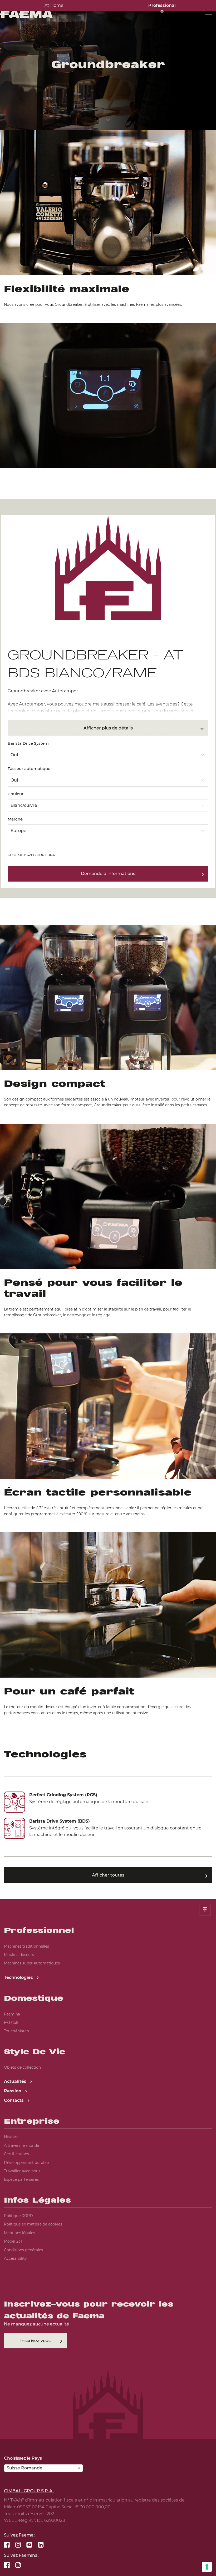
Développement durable (26, 2163)
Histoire (11, 2137)
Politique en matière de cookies (33, 2224)
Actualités (16, 2081)
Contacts (14, 2100)
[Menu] (209, 16)
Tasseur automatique (29, 769)
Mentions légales (19, 2233)
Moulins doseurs (19, 1955)
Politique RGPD (18, 2216)
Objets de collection (22, 2067)
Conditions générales (23, 2250)
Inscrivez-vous (35, 2341)
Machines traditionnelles (26, 1946)
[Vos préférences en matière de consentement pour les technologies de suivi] (207, 2567)
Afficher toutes (108, 1875)
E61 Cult (11, 2023)
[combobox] (108, 754)
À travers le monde (21, 2145)
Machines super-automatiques (32, 1963)
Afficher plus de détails (108, 728)
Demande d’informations (108, 874)
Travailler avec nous (22, 2171)
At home (54, 5)
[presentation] (108, 1288)
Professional (162, 5)
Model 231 (13, 2241)
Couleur (16, 794)
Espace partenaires (21, 2179)
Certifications (16, 2154)
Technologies (19, 1977)
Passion (13, 2091)
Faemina (12, 2014)
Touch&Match (16, 2031)
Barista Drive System (28, 743)
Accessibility (15, 2258)
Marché (15, 819)
